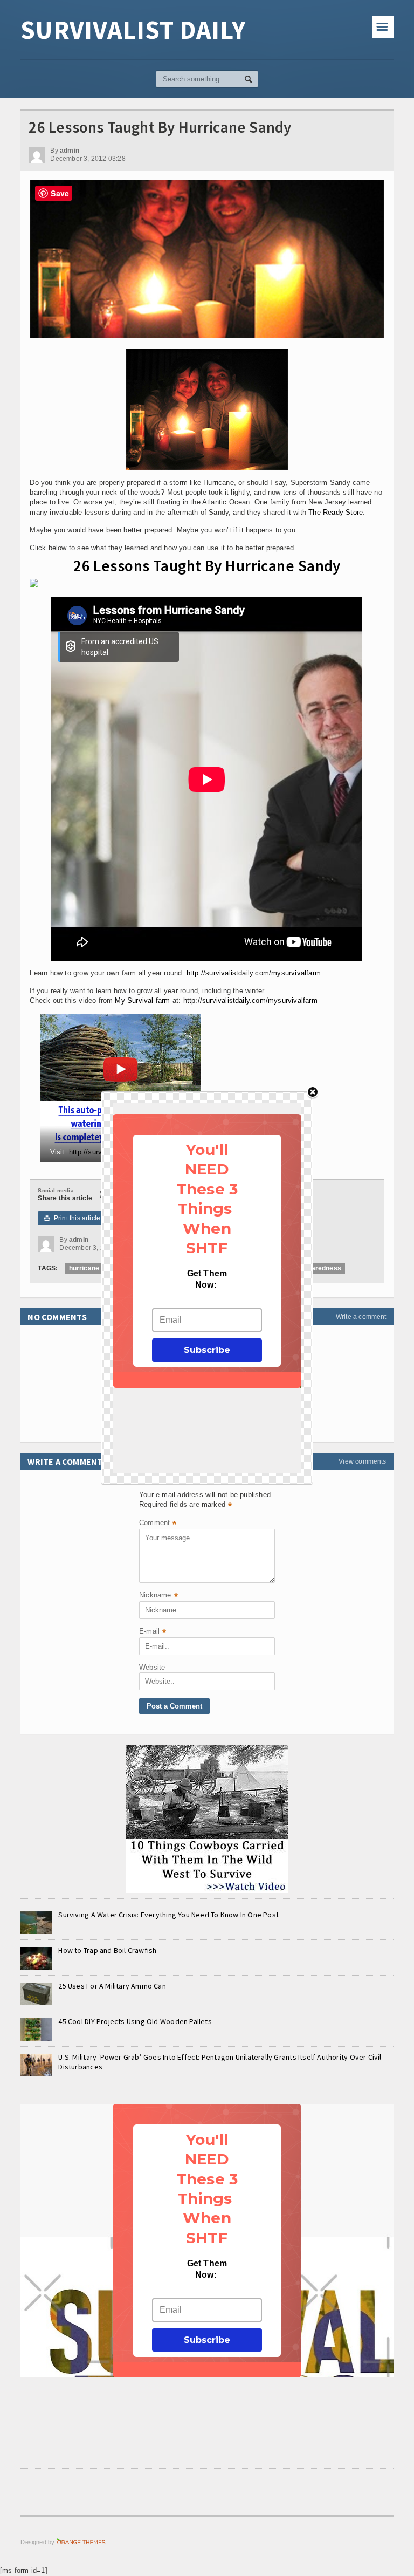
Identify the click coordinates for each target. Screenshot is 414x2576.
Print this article (72, 1218)
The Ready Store (336, 512)
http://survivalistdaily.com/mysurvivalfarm (254, 973)
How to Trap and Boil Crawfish (107, 1950)
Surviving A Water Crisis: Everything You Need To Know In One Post (168, 1915)
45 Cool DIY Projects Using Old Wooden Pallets (135, 2021)
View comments (362, 1461)
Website (152, 1667)
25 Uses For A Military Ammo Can (112, 1986)
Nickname (158, 1596)
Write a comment (361, 1317)
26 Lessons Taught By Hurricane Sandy (207, 566)
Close (313, 1093)
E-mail (153, 1632)
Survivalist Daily (133, 30)
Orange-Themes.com (81, 2542)
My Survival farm (142, 1000)
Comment (158, 1524)
